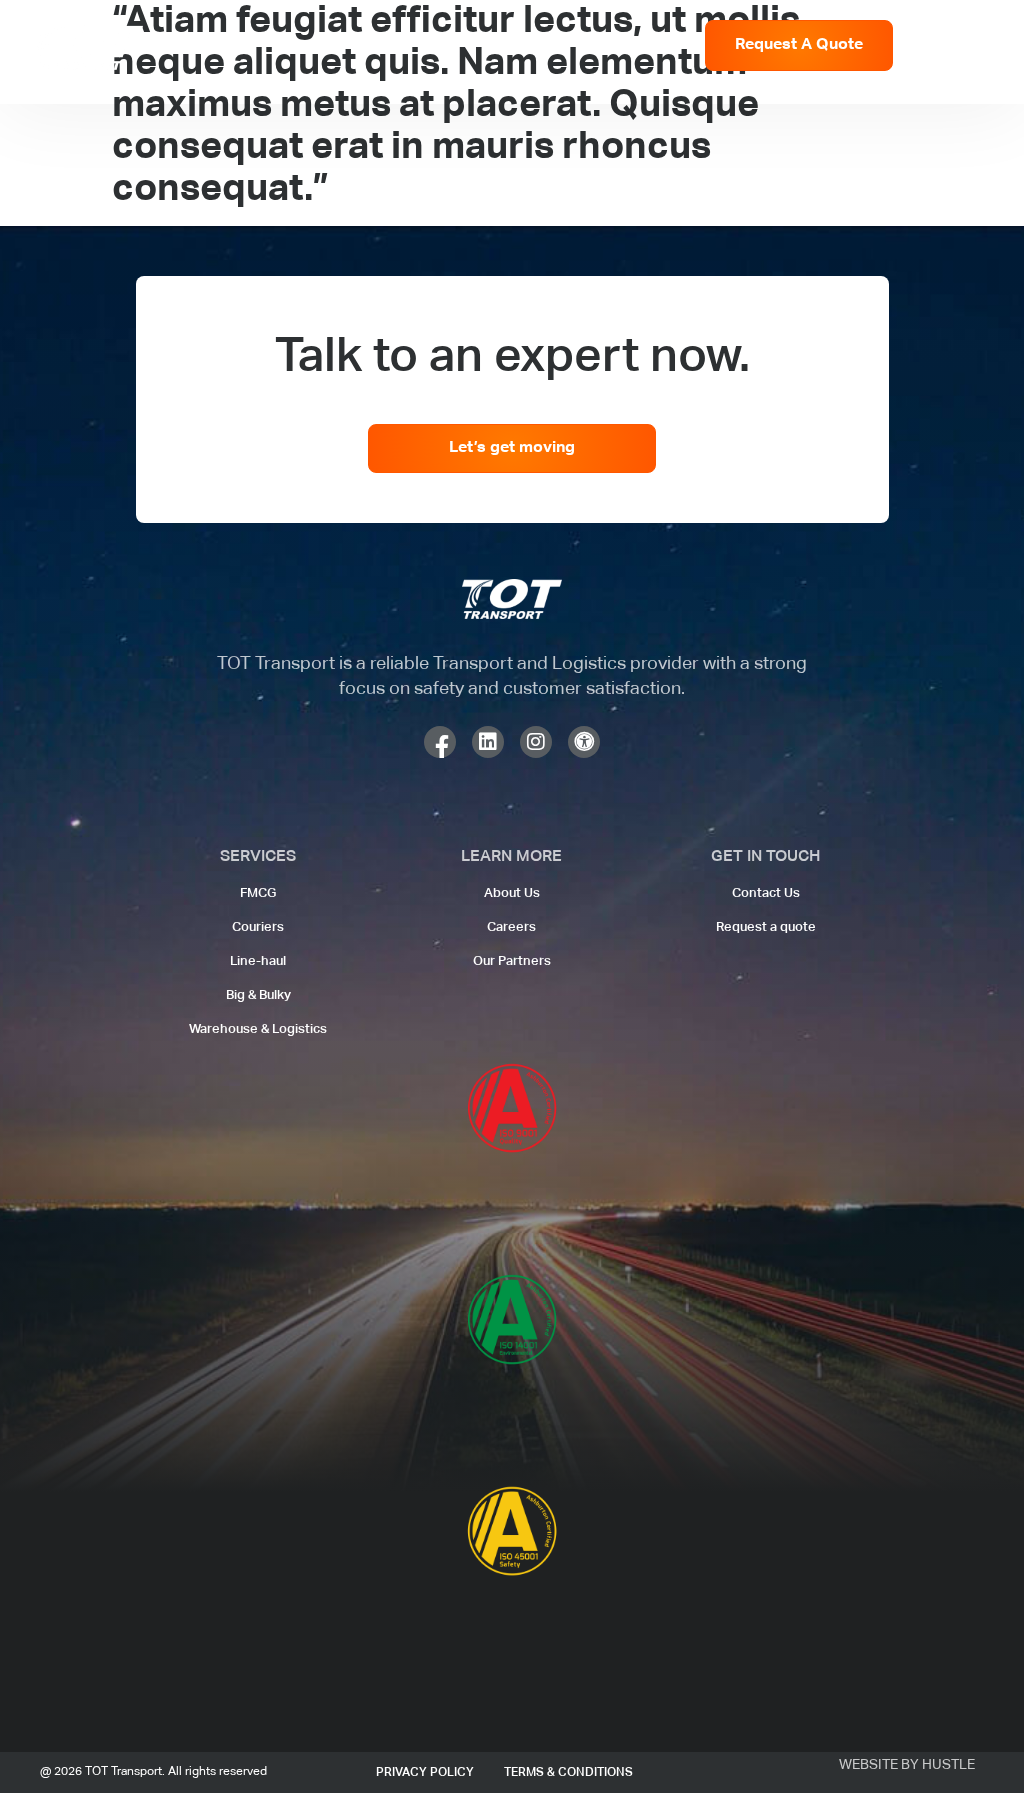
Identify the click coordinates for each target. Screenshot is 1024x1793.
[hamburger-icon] (974, 48)
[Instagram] (536, 742)
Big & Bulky (258, 995)
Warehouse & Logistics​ (258, 1029)
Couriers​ (258, 927)
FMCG (258, 893)
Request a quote (766, 927)
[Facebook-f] (440, 742)
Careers (511, 927)
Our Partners (512, 961)
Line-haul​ (258, 961)
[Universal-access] (584, 742)
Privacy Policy (425, 1773)
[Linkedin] (488, 742)
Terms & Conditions (568, 1773)
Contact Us (766, 893)
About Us (512, 893)
